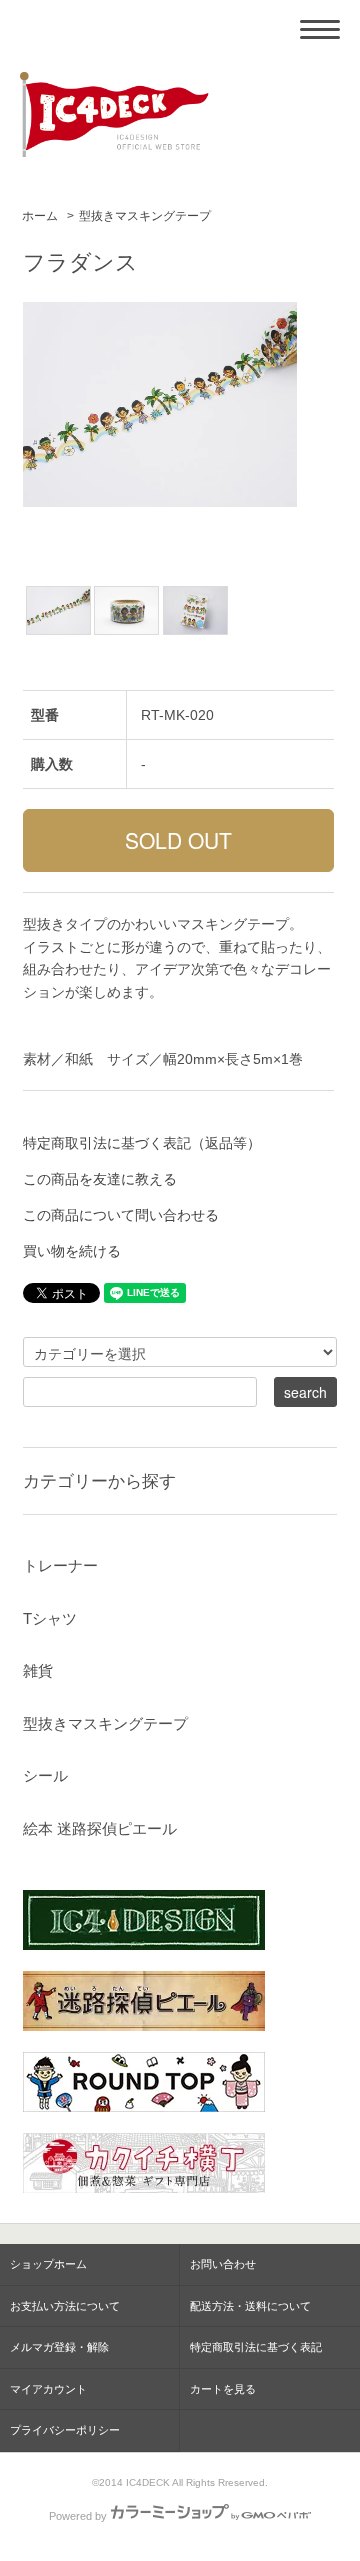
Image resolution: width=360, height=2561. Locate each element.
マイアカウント (48, 2389)
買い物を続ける (72, 1251)
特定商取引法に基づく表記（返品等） (142, 1143)
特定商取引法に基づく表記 (256, 2347)
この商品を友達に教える (100, 1179)
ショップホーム (48, 2264)
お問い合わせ (223, 2264)
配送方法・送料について (250, 2306)
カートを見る (223, 2389)
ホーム (40, 216)
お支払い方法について (65, 2306)
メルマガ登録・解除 (59, 2347)
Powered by (78, 2516)
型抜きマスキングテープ (145, 216)
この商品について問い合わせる (121, 1215)
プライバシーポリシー (65, 2430)
